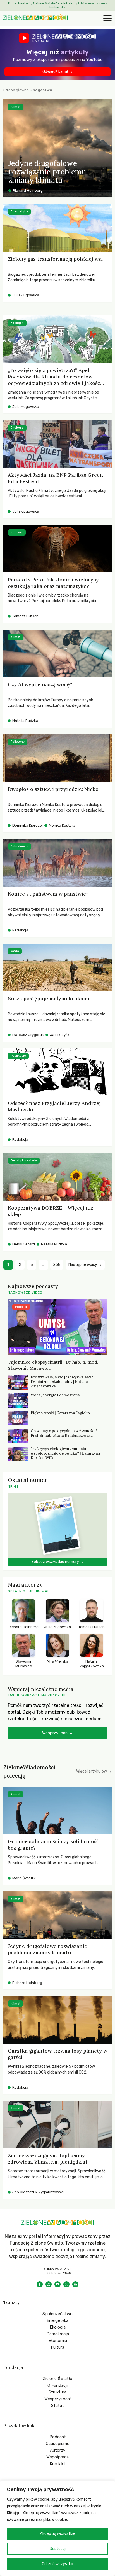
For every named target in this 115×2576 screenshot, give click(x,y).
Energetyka (57, 2320)
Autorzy (58, 2450)
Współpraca (57, 2457)
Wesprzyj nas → (57, 1733)
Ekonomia (58, 2341)
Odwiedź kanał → (58, 72)
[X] (66, 2284)
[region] (57, 2528)
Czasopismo (58, 2444)
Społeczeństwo (57, 2314)
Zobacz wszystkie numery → (57, 1562)
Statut (57, 2406)
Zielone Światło (57, 2379)
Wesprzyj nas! (57, 2399)
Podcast (58, 2437)
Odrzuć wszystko (57, 2564)
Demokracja (58, 2334)
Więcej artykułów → (94, 1771)
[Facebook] (40, 2284)
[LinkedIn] (75, 2284)
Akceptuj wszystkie (58, 2534)
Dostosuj (58, 2549)
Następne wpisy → (85, 1265)
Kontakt (57, 2464)
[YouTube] (57, 2284)
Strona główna (16, 90)
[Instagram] (49, 2284)
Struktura (57, 2392)
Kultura (57, 2347)
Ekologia (58, 2327)
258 (57, 1265)
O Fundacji (57, 2385)
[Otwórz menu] (107, 19)
